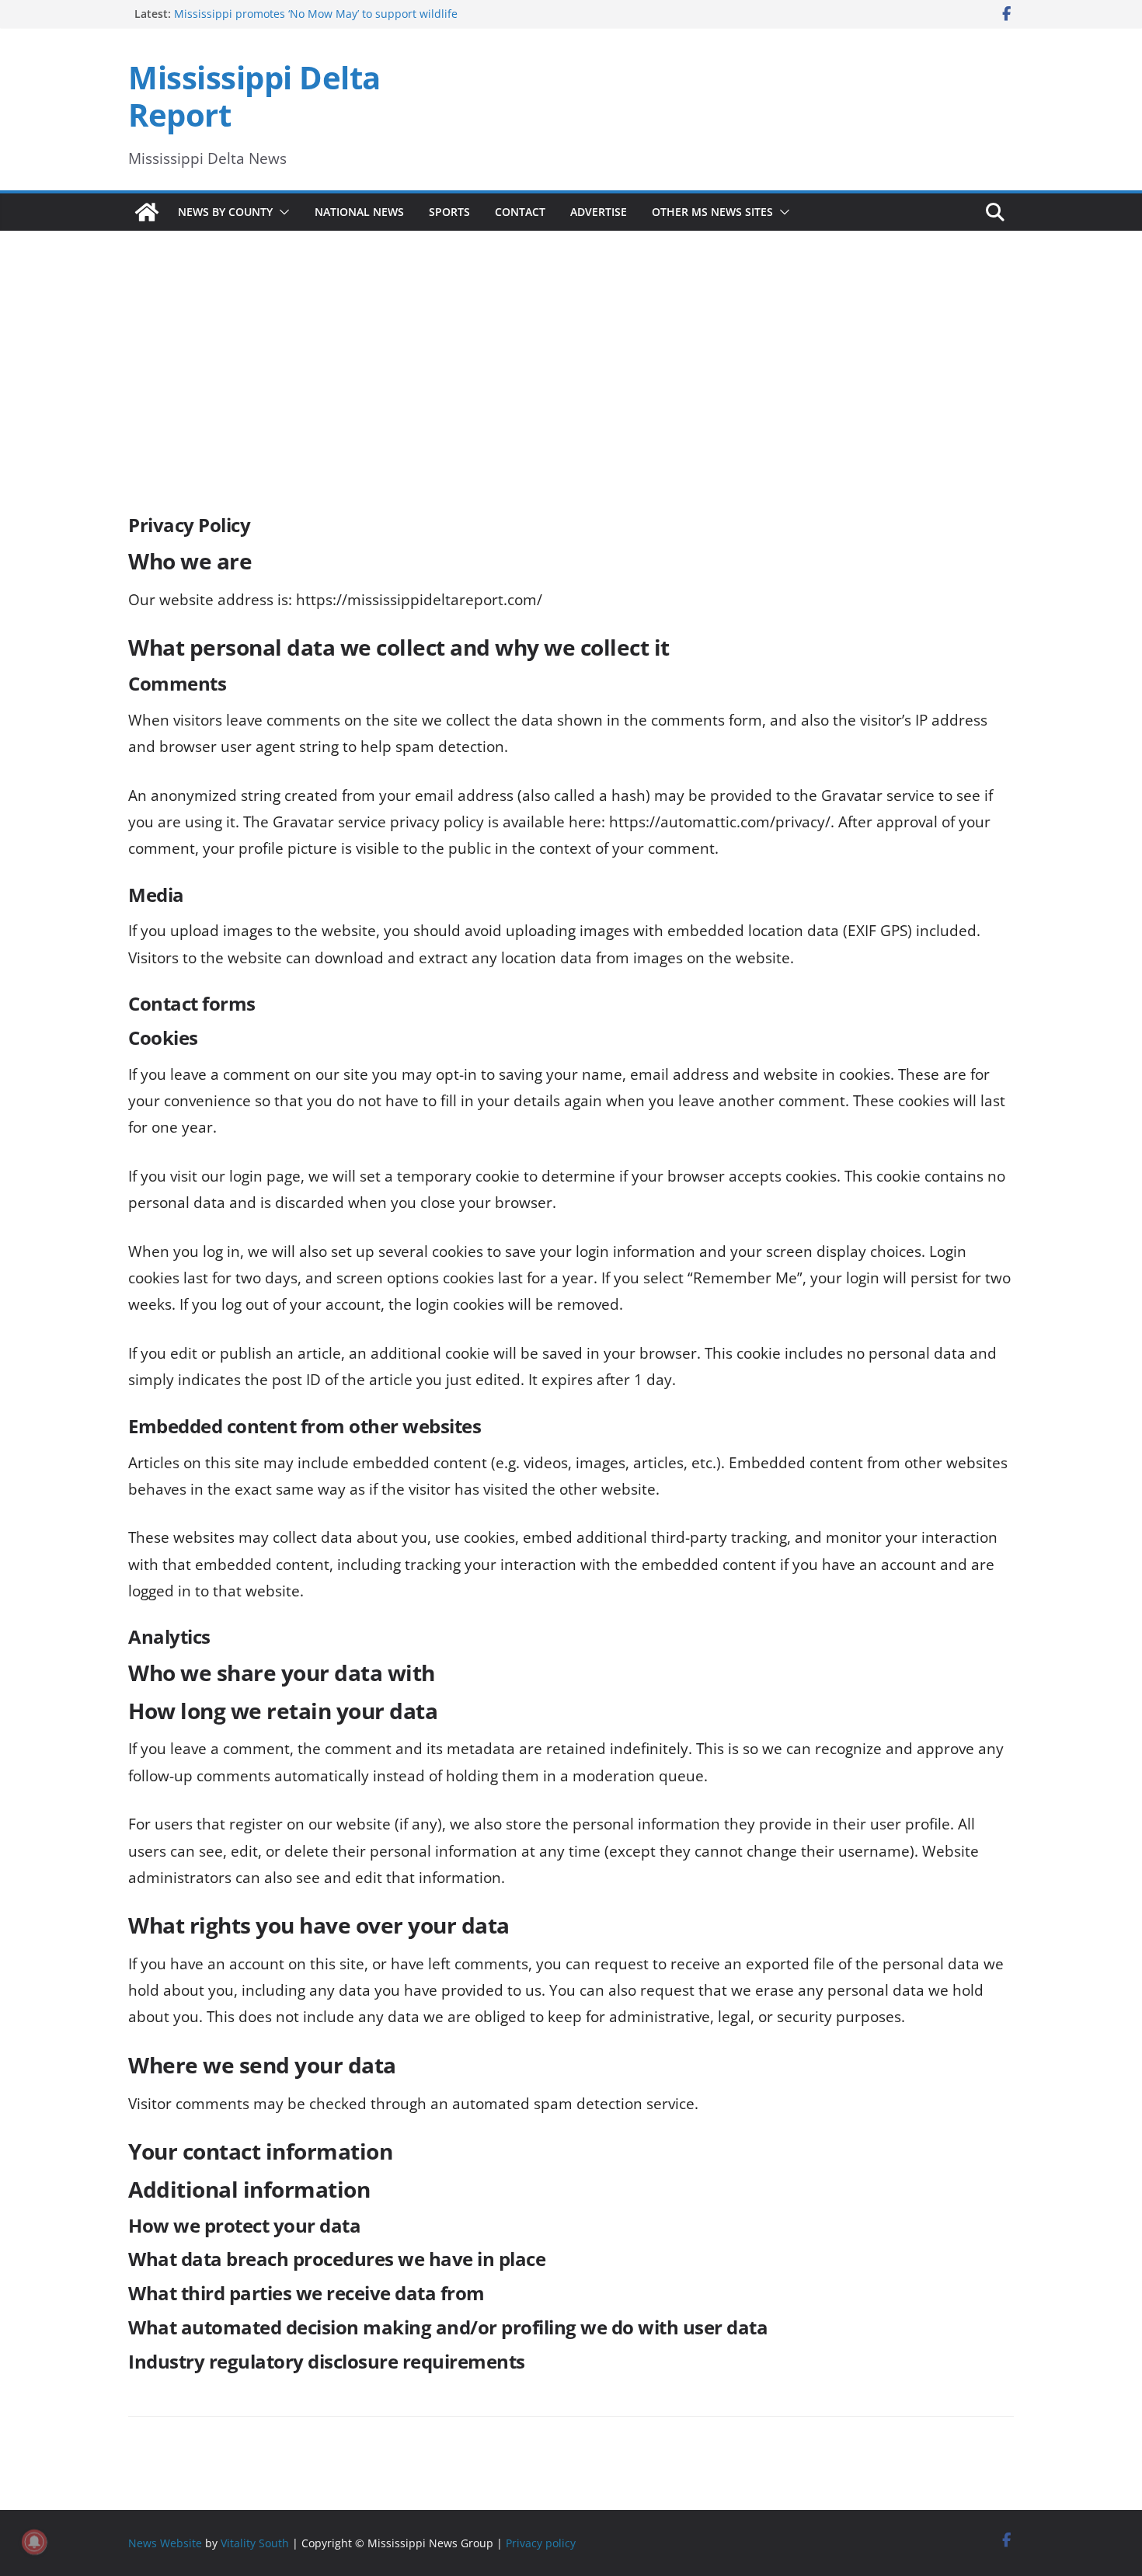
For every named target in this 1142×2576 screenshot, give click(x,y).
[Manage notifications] (34, 2542)
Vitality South (255, 2542)
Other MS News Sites (712, 212)
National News (359, 212)
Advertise (599, 212)
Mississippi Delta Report (254, 96)
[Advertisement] (571, 351)
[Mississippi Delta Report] (147, 212)
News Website (165, 2542)
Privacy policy (541, 2542)
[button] (281, 212)
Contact (520, 212)
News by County (225, 212)
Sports (449, 212)
